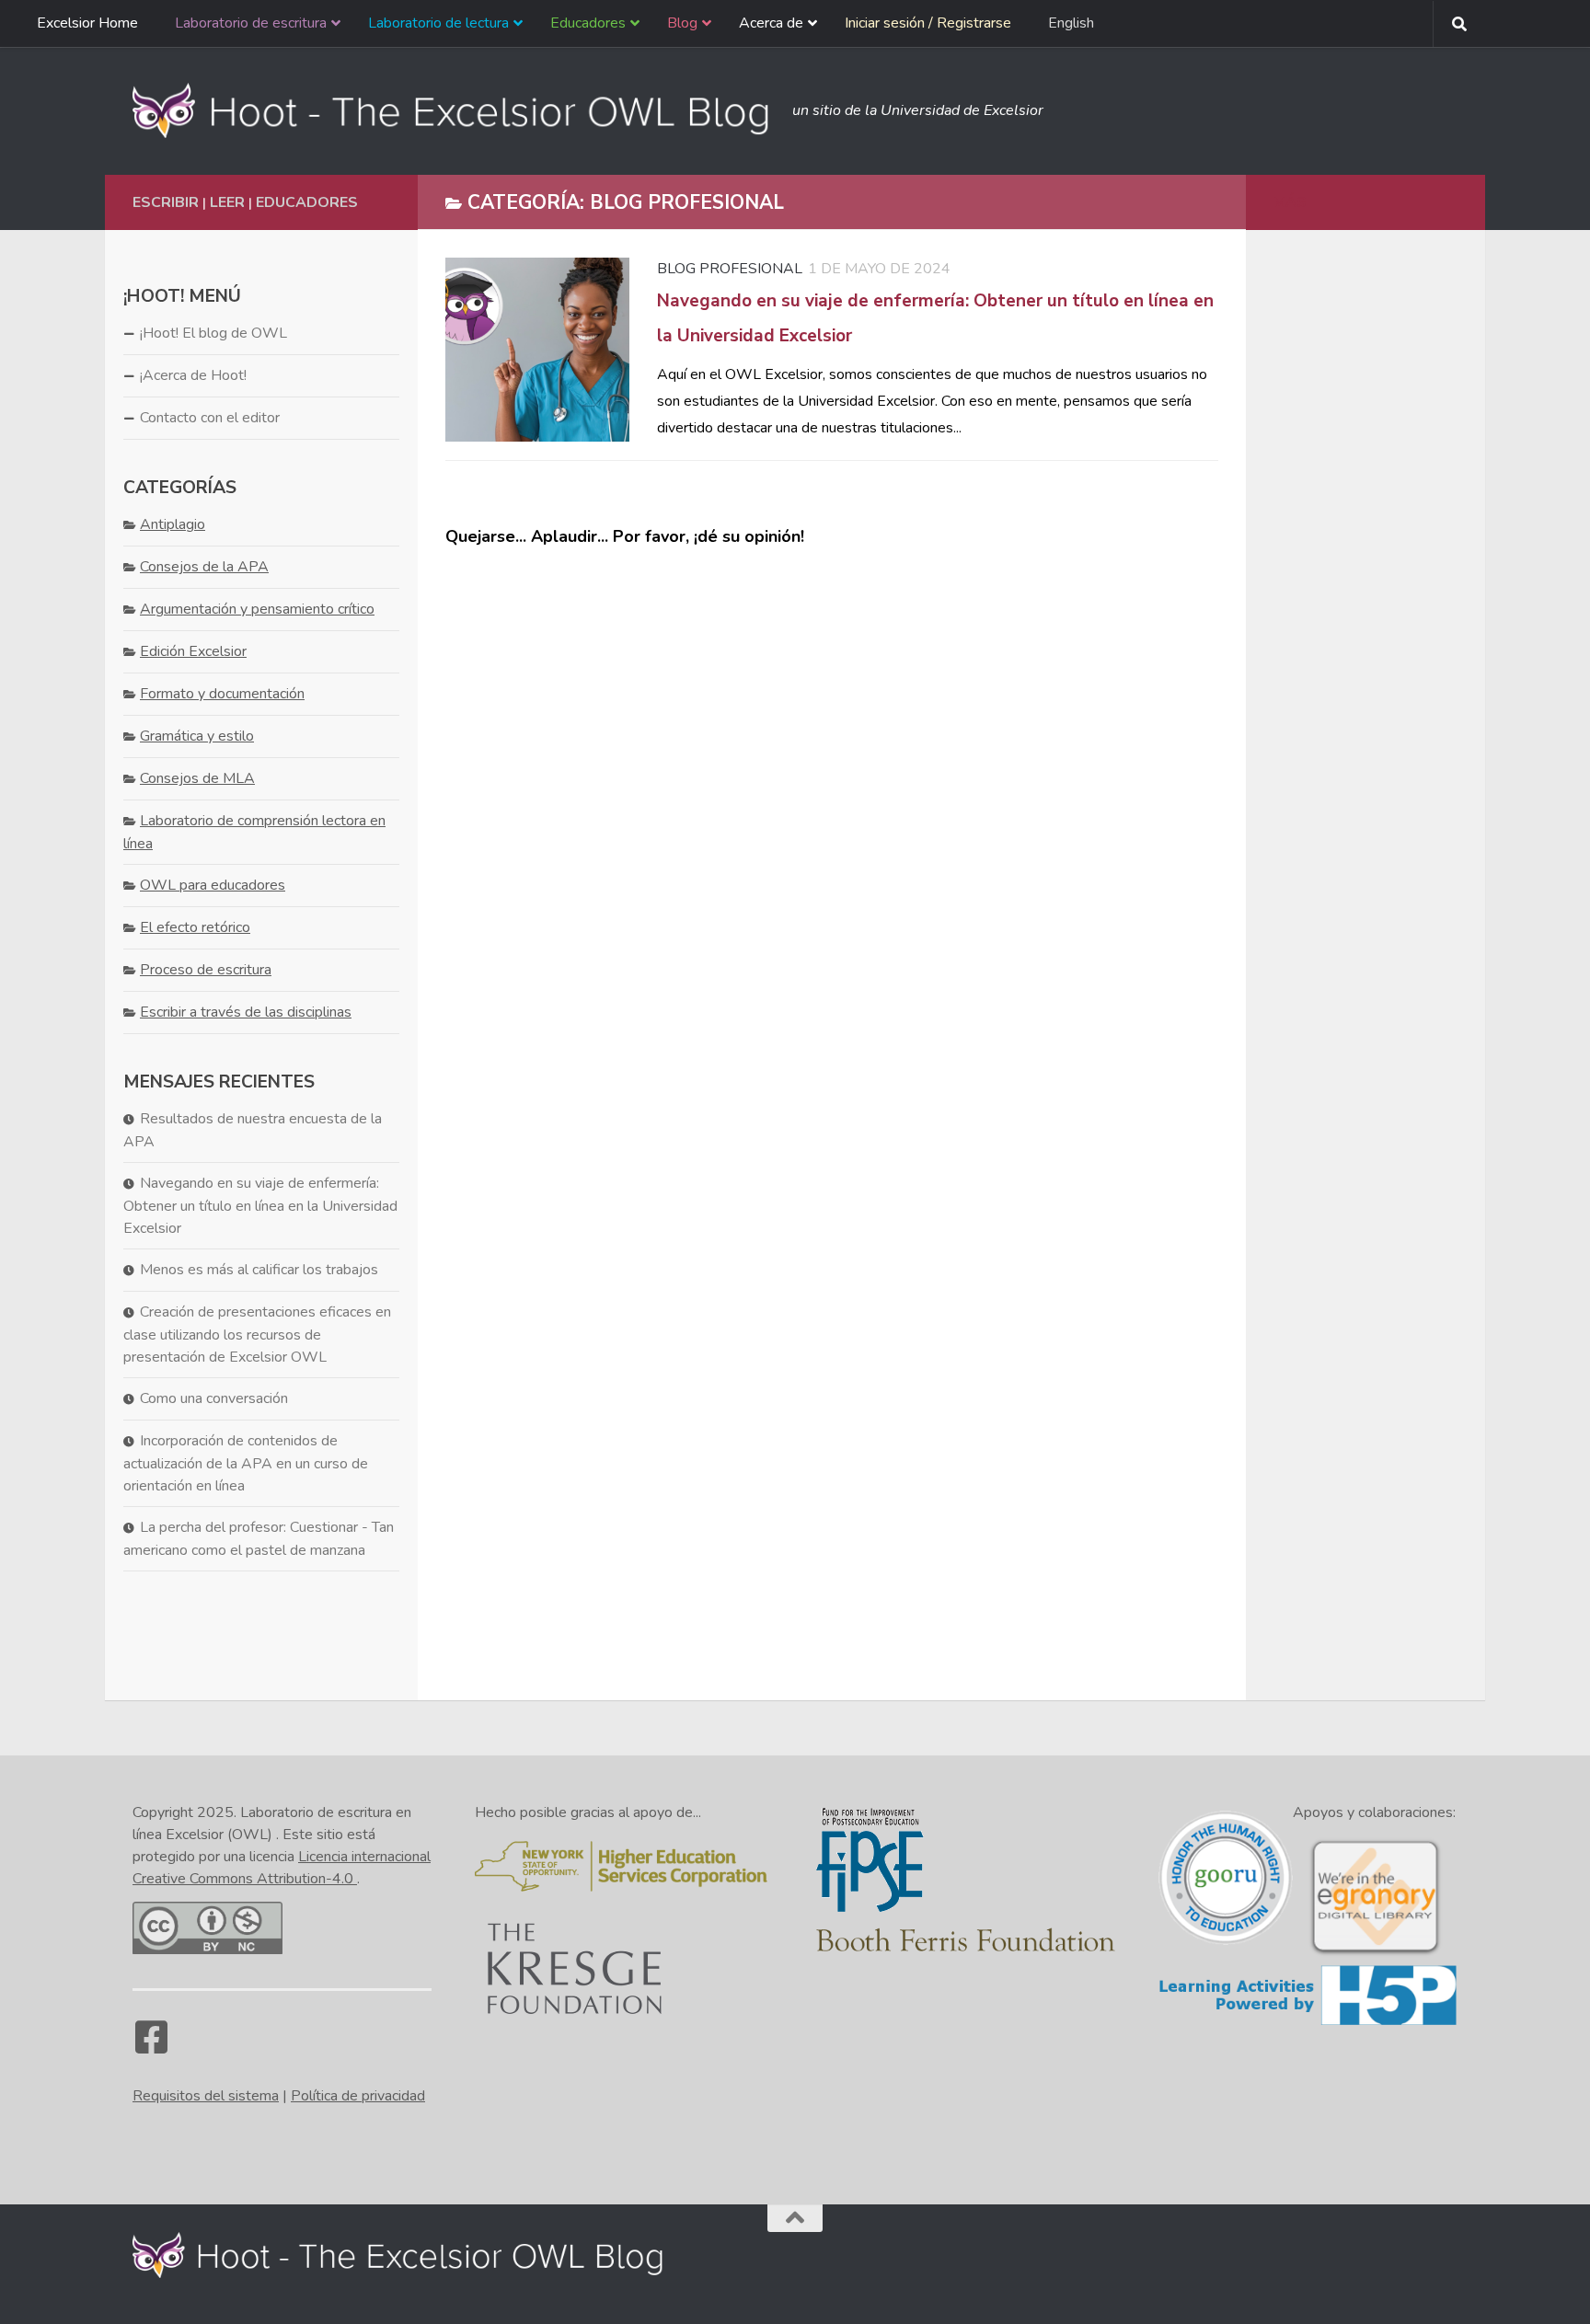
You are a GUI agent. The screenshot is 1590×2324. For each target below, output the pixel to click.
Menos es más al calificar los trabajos (259, 1270)
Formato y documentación (222, 694)
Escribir (166, 202)
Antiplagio (173, 524)
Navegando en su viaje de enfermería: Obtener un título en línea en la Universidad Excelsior (260, 1206)
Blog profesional (730, 269)
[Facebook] (151, 2046)
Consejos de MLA (197, 778)
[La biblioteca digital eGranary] (1375, 1953)
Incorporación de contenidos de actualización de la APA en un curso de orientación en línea (246, 1463)
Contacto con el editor (210, 418)
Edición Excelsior (193, 651)
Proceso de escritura (206, 970)
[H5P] (1308, 2022)
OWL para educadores (213, 885)
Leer (227, 202)
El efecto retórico (195, 927)
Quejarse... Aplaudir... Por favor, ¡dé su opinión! (625, 536)
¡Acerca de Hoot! (193, 375)
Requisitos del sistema (206, 2096)
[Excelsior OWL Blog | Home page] (453, 110)
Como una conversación (214, 1398)
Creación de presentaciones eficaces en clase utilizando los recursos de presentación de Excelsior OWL (257, 1335)
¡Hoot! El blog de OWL (213, 333)
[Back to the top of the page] (795, 2218)
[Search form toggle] (1459, 24)
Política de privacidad (358, 2096)
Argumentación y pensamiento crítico (257, 609)
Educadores (307, 202)
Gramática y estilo (197, 736)
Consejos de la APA (204, 567)
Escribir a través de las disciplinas (246, 1012)
